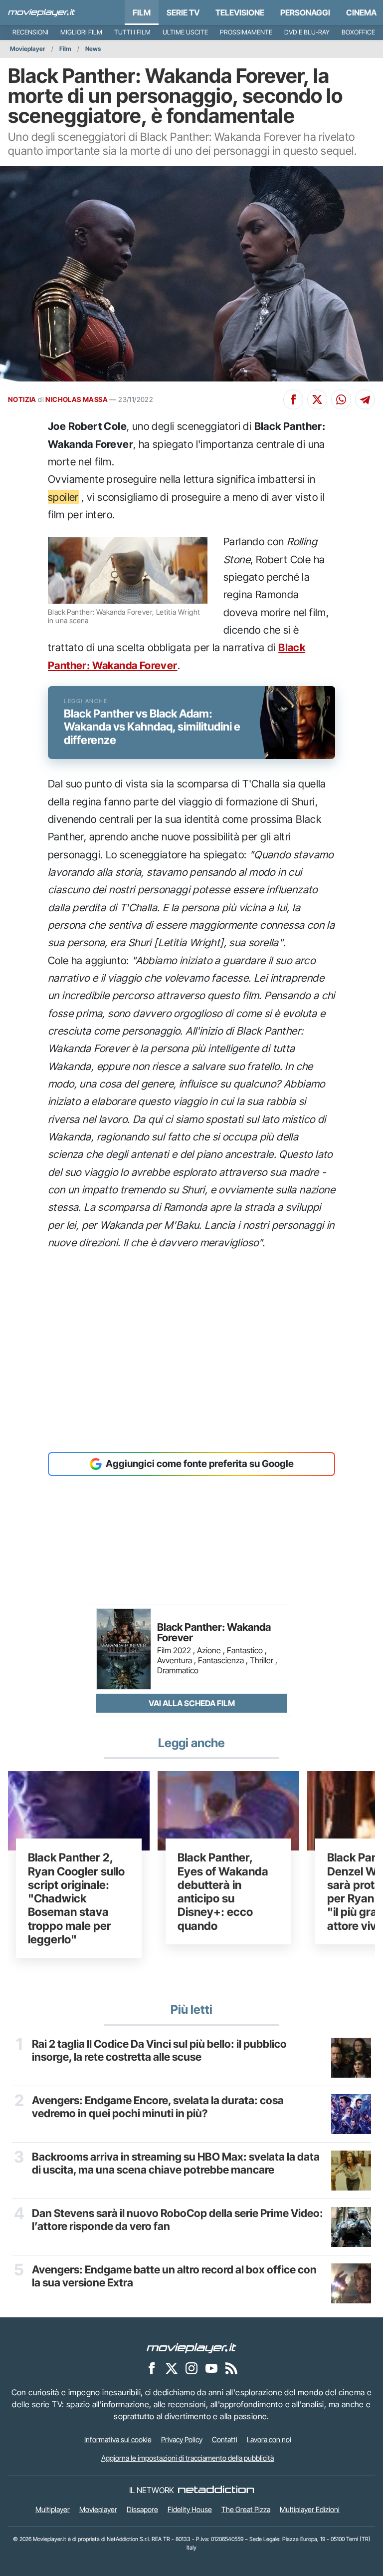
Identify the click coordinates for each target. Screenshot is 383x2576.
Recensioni (30, 32)
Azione (209, 1650)
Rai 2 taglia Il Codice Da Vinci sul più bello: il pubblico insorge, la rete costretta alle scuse (159, 2050)
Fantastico (245, 1650)
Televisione (240, 12)
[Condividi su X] (317, 399)
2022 (182, 1650)
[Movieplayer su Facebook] (152, 2368)
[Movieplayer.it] (42, 12)
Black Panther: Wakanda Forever (214, 1633)
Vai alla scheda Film (192, 1703)
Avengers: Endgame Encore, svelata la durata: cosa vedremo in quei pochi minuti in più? (158, 2107)
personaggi (305, 12)
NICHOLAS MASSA (77, 399)
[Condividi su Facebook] (293, 399)
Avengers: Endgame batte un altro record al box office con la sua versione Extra (174, 2276)
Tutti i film (132, 32)
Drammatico (178, 1670)
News (93, 49)
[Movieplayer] (191, 2347)
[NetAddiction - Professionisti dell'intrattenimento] (216, 2490)
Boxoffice (358, 32)
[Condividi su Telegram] (365, 399)
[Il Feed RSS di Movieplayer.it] (231, 2368)
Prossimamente (246, 32)
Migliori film (81, 32)
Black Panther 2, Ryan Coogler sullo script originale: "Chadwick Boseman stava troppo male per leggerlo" (76, 1898)
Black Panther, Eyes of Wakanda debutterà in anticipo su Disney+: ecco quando (223, 1891)
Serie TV (183, 12)
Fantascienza (221, 1660)
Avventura (175, 1660)
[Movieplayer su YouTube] (211, 2368)
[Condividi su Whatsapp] (341, 399)
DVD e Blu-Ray (307, 32)
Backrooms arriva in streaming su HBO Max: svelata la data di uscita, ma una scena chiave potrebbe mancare (176, 2163)
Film (142, 12)
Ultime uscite (185, 32)
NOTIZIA (22, 399)
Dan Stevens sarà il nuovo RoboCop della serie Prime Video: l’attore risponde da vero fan (178, 2220)
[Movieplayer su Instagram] (191, 2368)
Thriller (262, 1660)
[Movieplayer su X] (172, 2368)
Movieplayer (28, 49)
